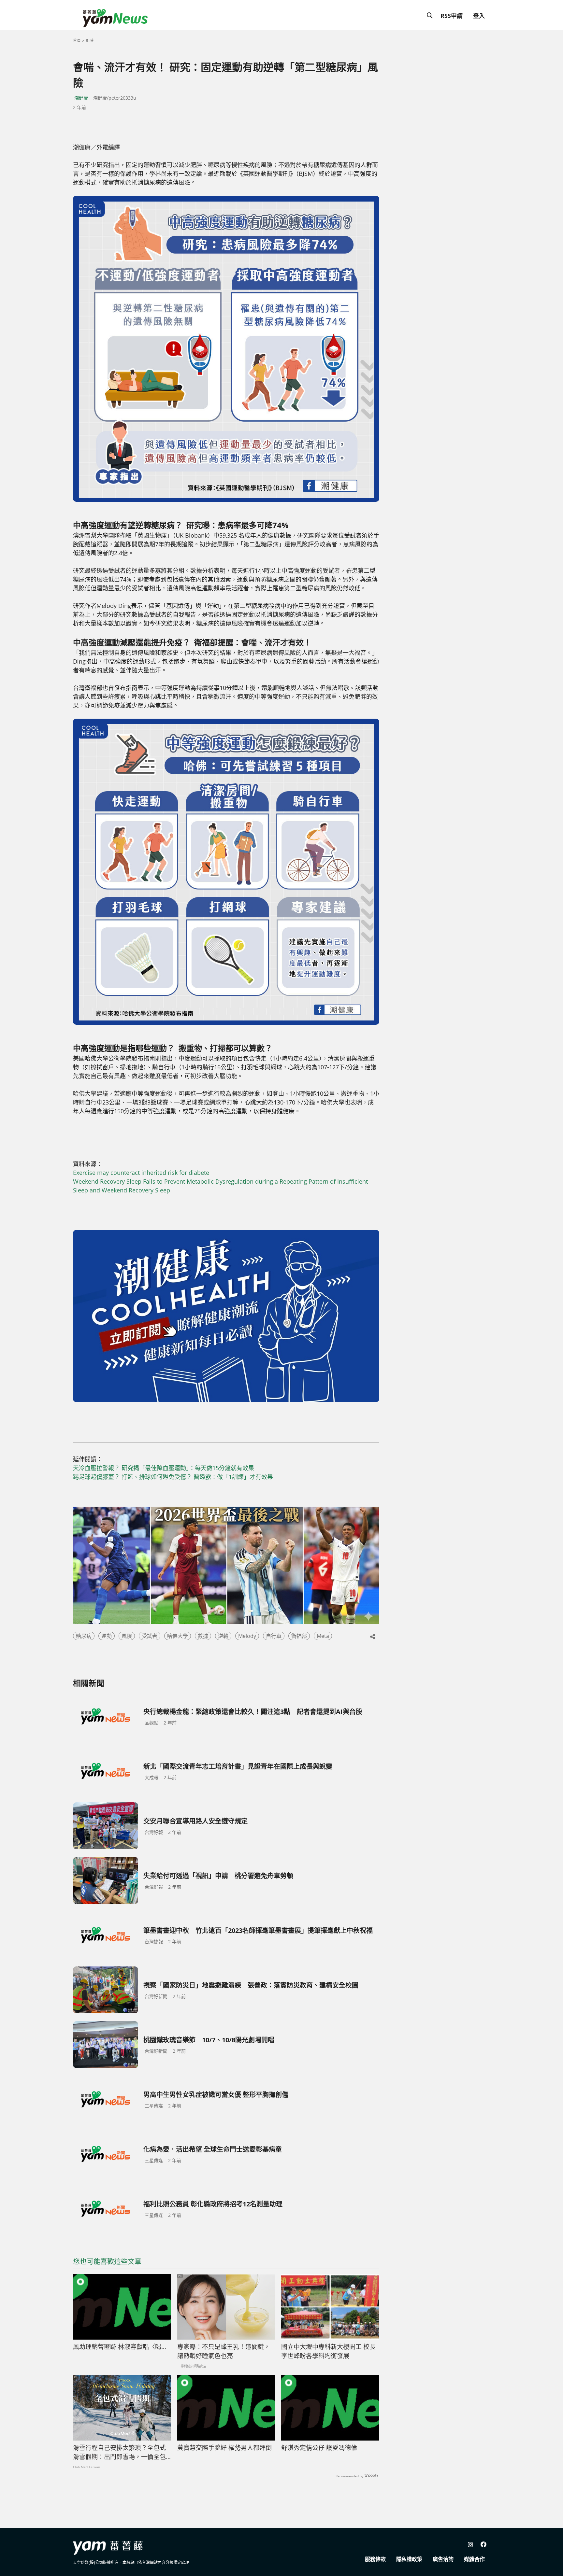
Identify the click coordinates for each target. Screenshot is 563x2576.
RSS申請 (452, 16)
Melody (247, 1636)
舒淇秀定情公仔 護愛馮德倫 (319, 2448)
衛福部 (299, 1636)
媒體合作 (474, 2559)
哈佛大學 (178, 1636)
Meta (323, 1636)
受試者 (150, 1636)
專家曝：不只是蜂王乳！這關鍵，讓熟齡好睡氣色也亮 (224, 2351)
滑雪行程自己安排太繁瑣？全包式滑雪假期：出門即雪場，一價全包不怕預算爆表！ (119, 2453)
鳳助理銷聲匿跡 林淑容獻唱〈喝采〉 (122, 2347)
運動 (107, 1636)
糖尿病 (84, 1636)
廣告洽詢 (443, 2559)
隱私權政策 (409, 2559)
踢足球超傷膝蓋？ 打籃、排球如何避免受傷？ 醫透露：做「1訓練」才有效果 (173, 1477)
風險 (127, 1636)
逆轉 (223, 1636)
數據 (203, 1636)
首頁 (77, 41)
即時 (90, 41)
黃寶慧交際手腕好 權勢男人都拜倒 (224, 2448)
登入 (479, 16)
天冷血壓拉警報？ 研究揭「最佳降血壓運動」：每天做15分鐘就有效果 (164, 1468)
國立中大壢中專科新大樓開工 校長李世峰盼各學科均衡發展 (328, 2351)
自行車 (274, 1636)
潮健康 (81, 98)
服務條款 (375, 2559)
